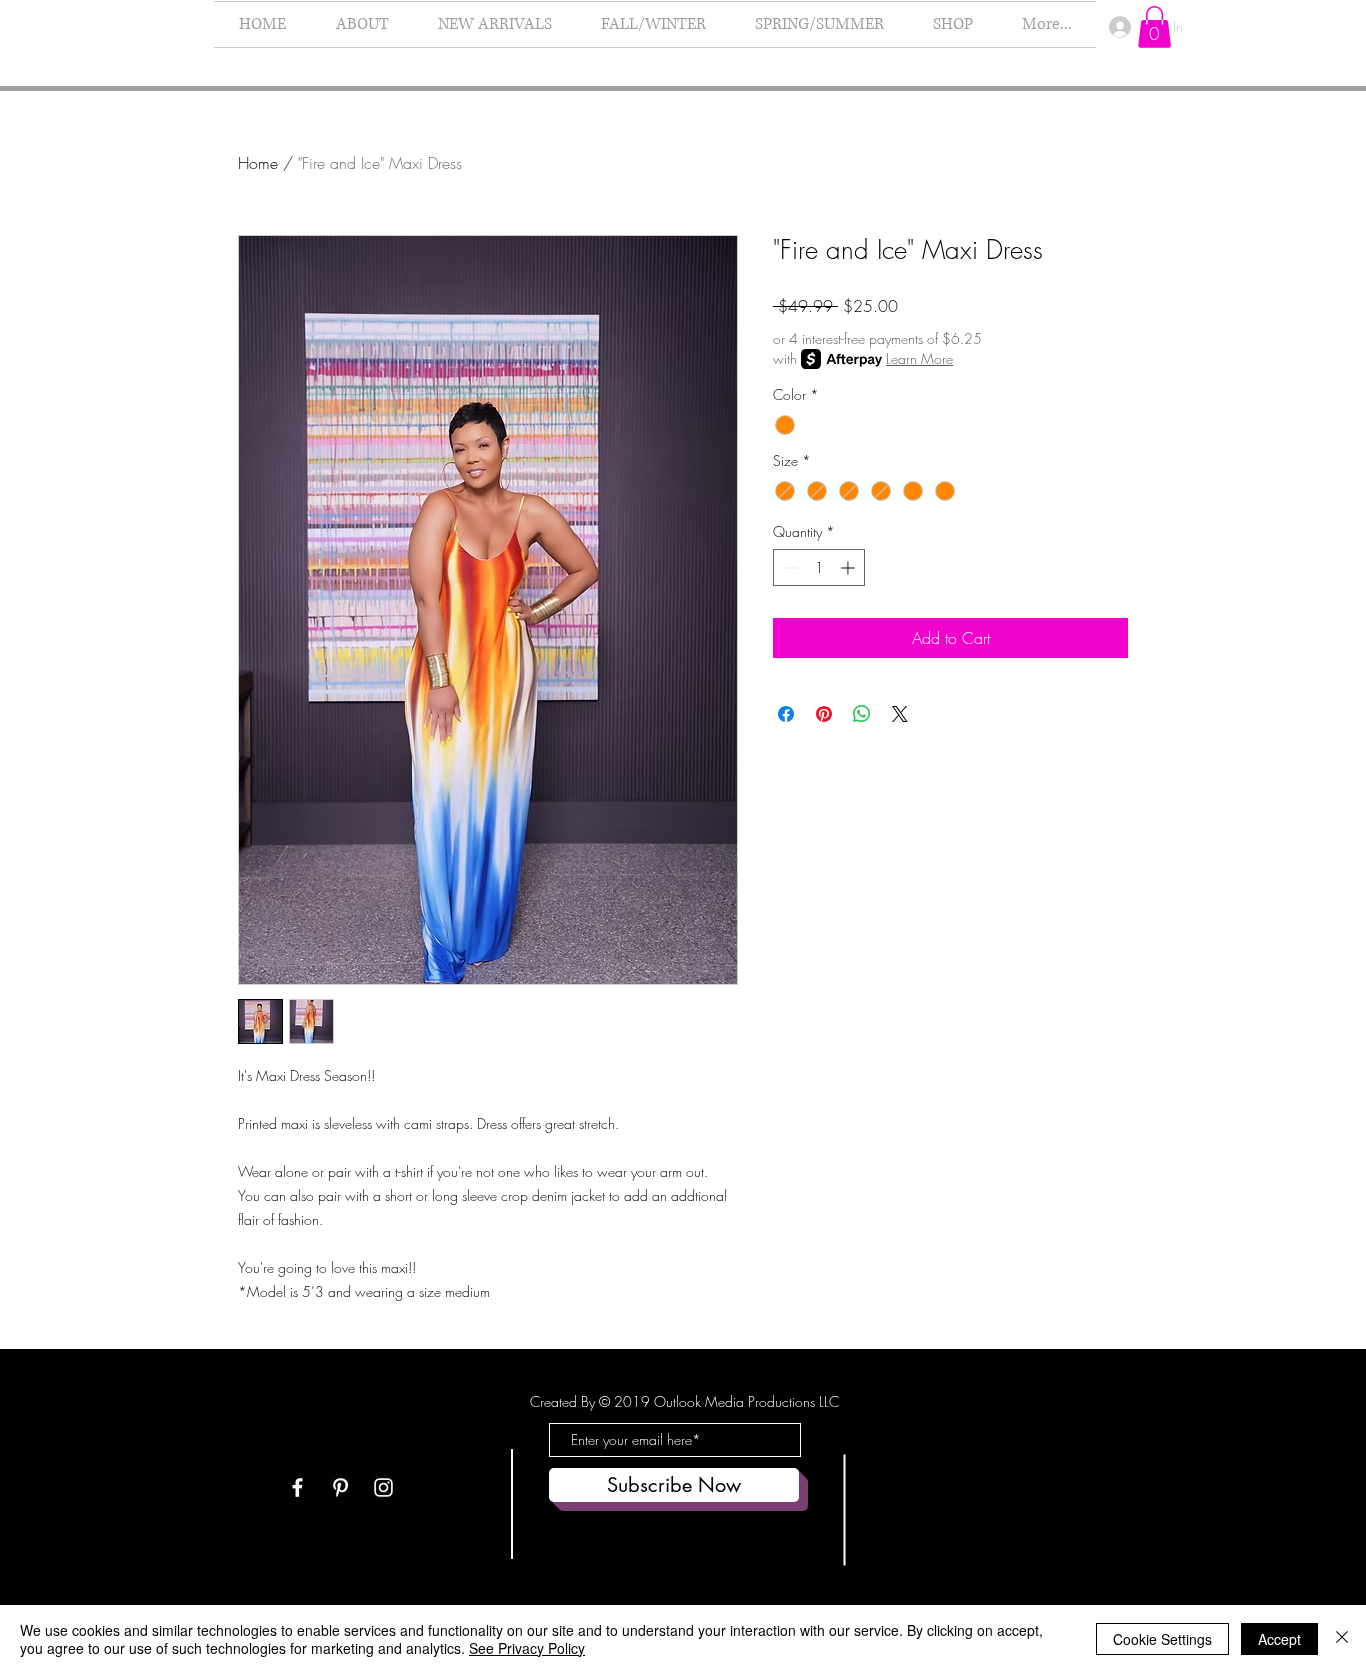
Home (258, 163)
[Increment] (849, 567)
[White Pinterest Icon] (340, 1487)
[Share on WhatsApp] (862, 714)
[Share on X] (900, 714)
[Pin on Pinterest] (824, 714)
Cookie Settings (1162, 1639)
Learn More (919, 358)
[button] (1154, 27)
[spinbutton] (819, 567)
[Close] (1342, 1639)
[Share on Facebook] (786, 714)
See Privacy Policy (527, 1648)
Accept (1279, 1639)
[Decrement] (788, 567)
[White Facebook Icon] (297, 1487)
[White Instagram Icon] (383, 1487)
